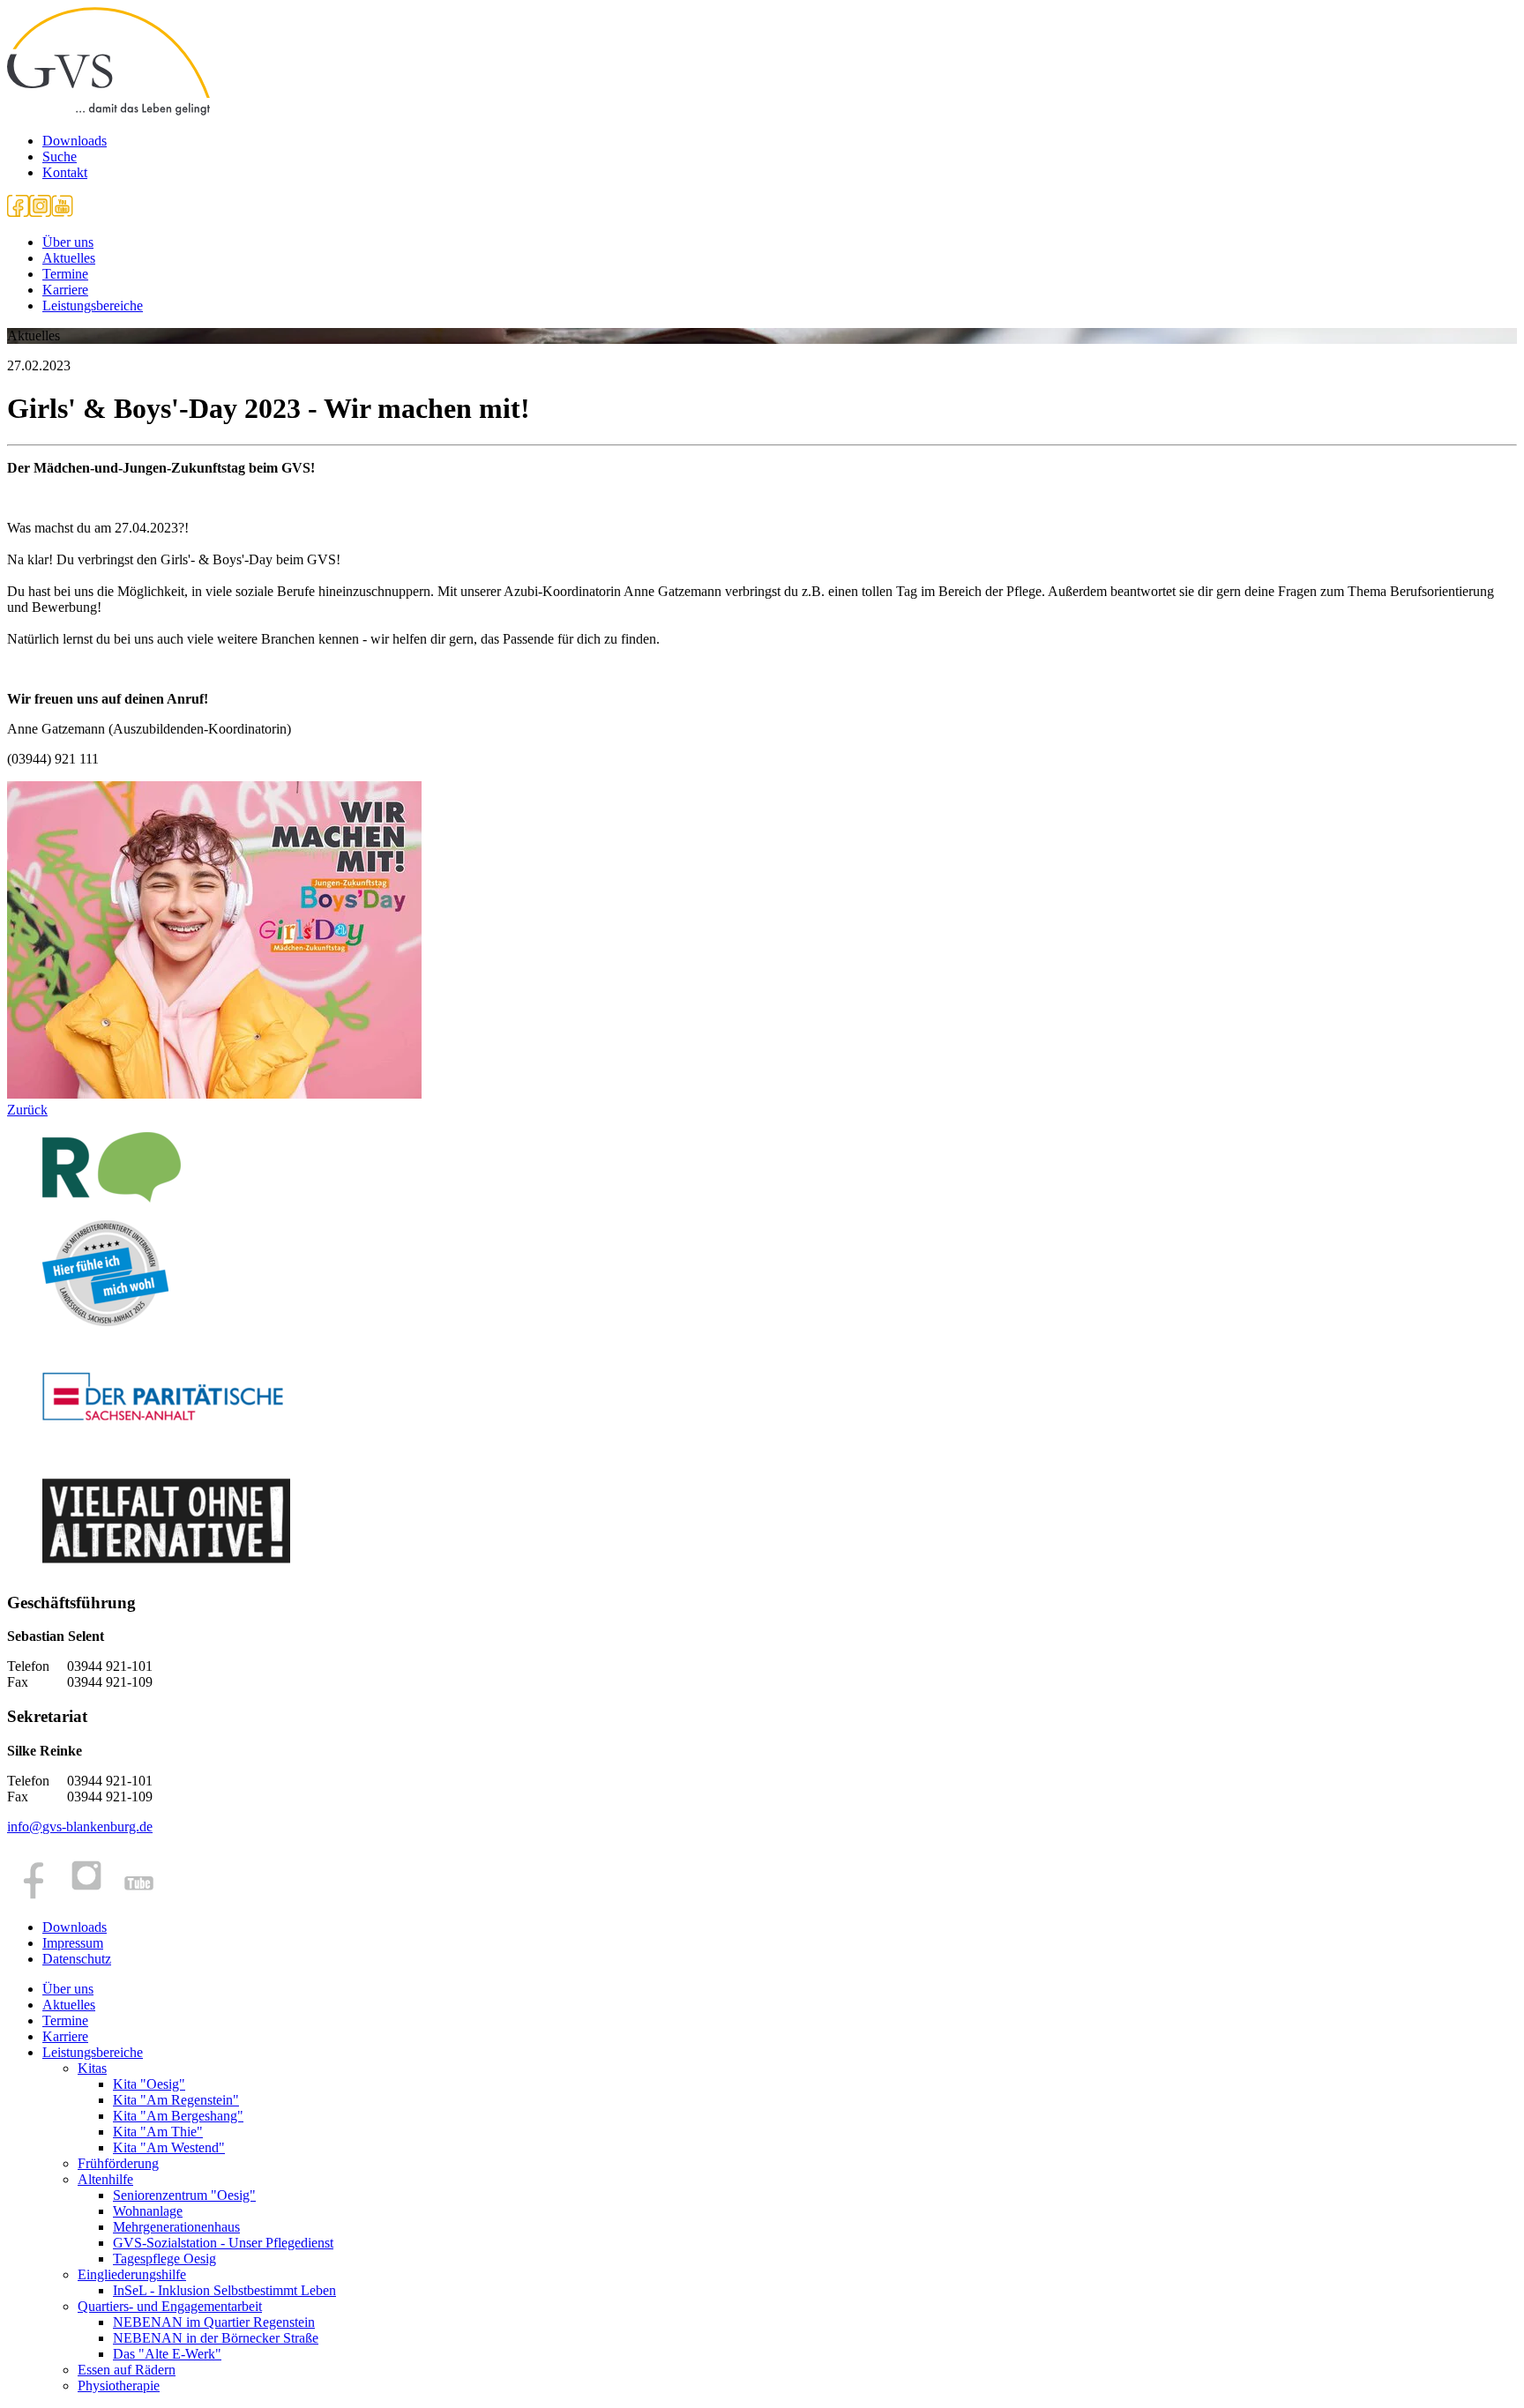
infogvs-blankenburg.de (80, 1827)
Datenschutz (77, 1959)
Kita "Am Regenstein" (176, 2100)
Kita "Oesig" (149, 2084)
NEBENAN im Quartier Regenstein (214, 2322)
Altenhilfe (105, 2179)
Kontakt (65, 172)
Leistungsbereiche (93, 306)
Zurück (27, 1110)
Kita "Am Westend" (169, 2147)
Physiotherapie (119, 2386)
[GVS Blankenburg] (108, 111)
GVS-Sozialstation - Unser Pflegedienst (223, 2243)
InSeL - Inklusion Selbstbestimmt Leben (224, 2290)
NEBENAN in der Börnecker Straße (216, 2338)
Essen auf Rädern (127, 2370)
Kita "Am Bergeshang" (178, 2116)
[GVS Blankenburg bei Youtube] (62, 212)
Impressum (73, 1943)
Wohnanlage (148, 2211)
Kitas (92, 2068)
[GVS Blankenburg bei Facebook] (18, 212)
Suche (60, 157)
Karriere (65, 290)
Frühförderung (118, 2163)
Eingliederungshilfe (132, 2274)
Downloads (75, 141)
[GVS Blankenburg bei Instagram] (40, 212)
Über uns (68, 242)
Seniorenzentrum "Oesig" (184, 2195)
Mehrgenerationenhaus (176, 2227)
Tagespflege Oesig (164, 2259)
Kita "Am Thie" (158, 2132)
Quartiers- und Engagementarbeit (170, 2306)
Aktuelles (69, 258)
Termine (65, 274)
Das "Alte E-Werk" (167, 2354)
